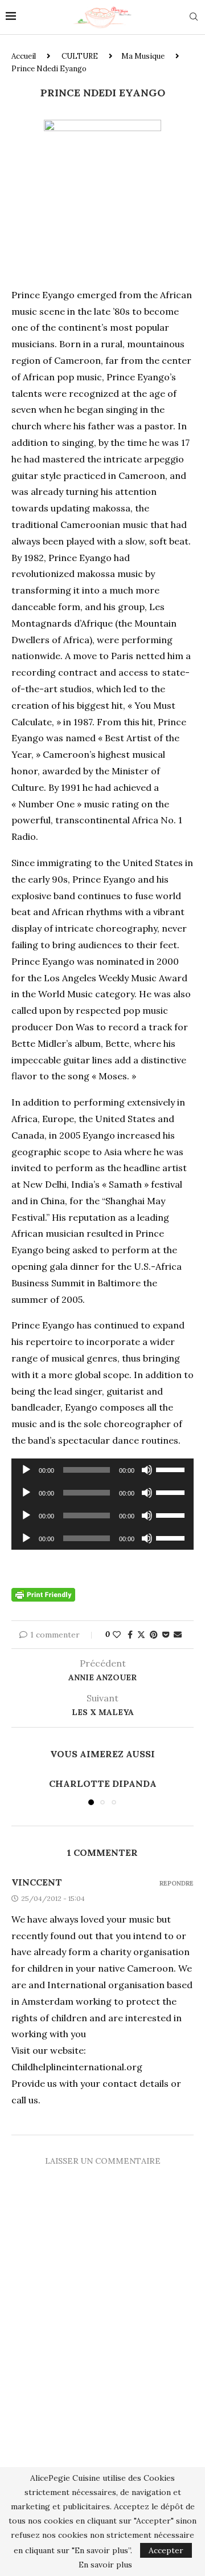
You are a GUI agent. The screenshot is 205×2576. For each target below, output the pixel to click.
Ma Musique (143, 56)
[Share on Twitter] (141, 1635)
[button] (21, 1791)
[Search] (194, 18)
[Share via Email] (178, 1635)
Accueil (24, 56)
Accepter (166, 2550)
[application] (102, 1470)
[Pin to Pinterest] (154, 1635)
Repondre (177, 1884)
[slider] (172, 1469)
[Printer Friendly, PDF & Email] (43, 1594)
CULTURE (80, 56)
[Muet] (147, 1470)
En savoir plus (105, 2565)
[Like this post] (117, 1635)
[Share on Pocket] (166, 1635)
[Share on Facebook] (130, 1635)
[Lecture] (26, 1470)
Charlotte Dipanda (103, 1783)
